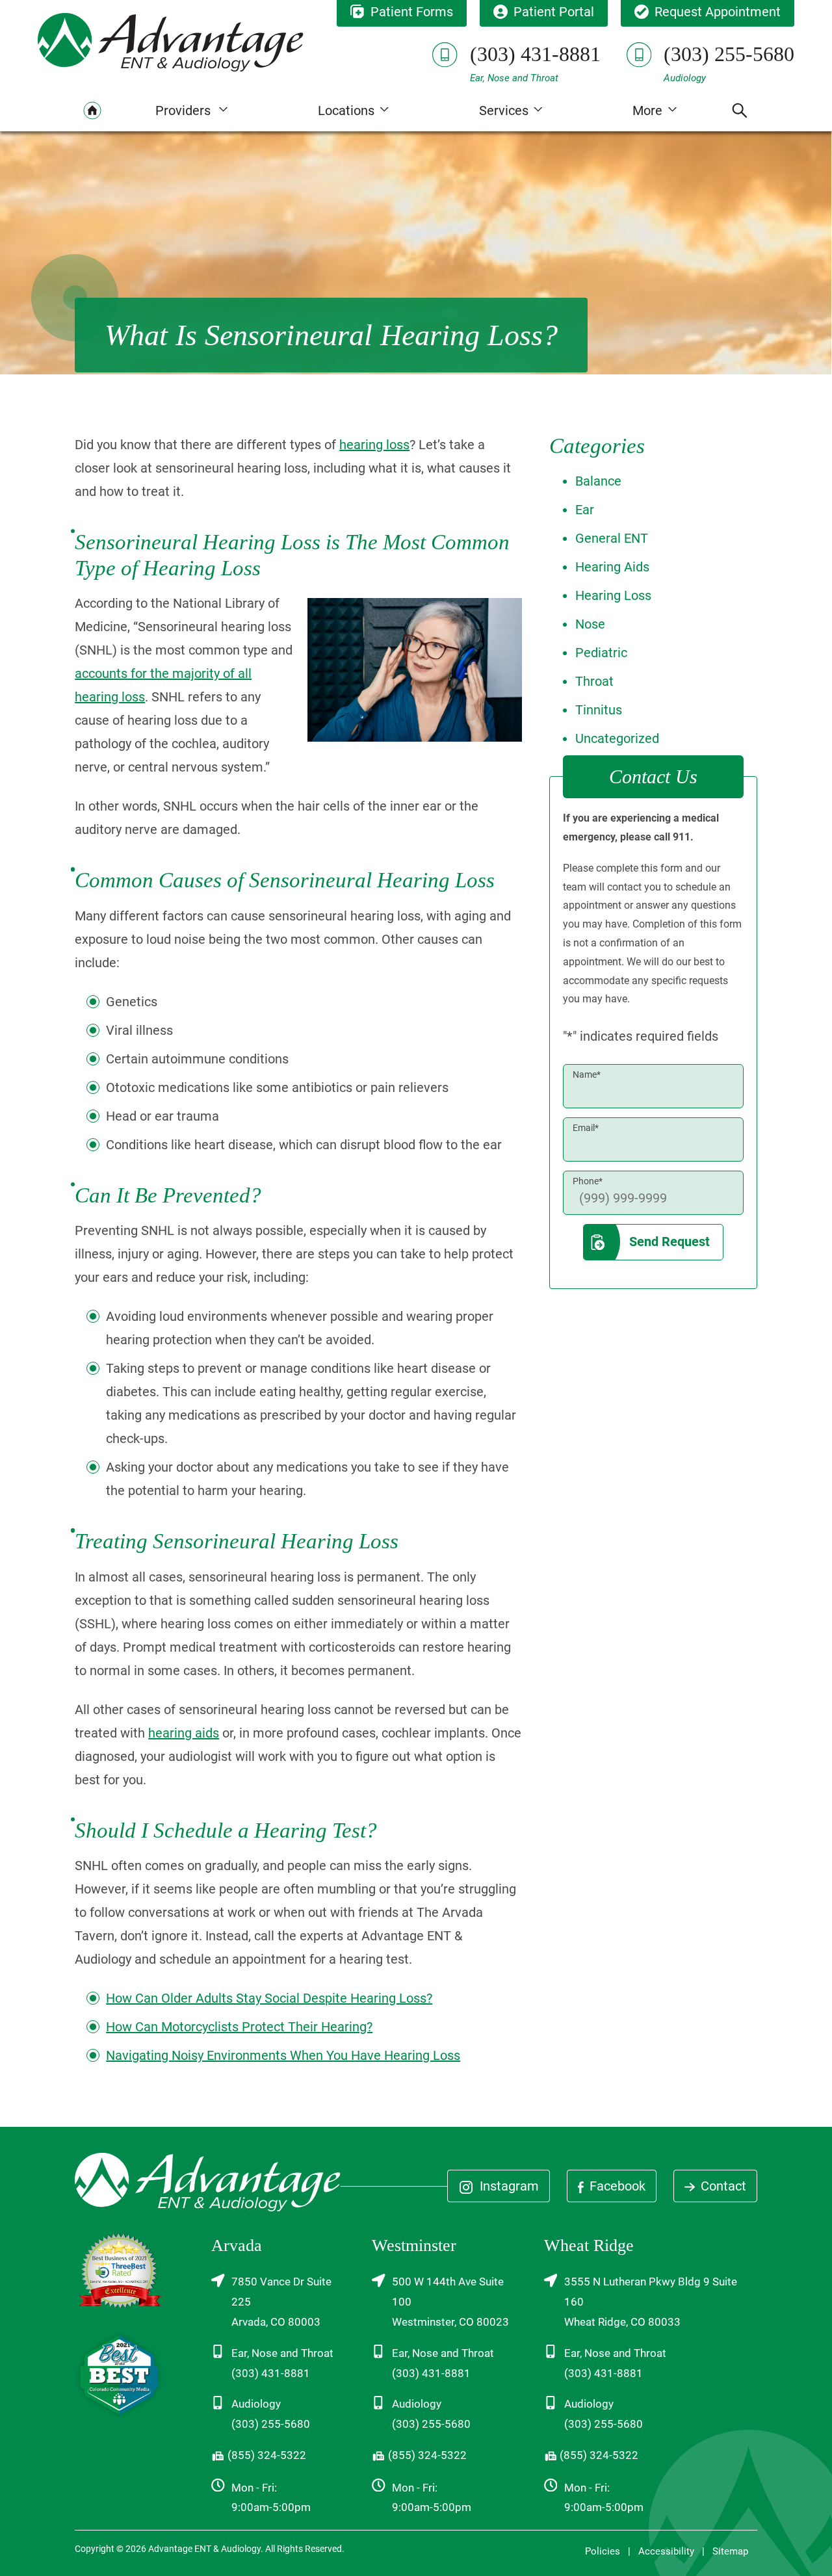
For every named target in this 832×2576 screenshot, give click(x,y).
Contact (722, 2186)
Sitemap (730, 2551)
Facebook (616, 2186)
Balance (598, 481)
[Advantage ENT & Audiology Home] (171, 42)
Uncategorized (617, 738)
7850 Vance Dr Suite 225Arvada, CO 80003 (281, 2302)
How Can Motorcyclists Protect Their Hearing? (239, 2027)
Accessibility (666, 2551)
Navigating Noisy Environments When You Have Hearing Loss (283, 2055)
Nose (590, 624)
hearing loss (374, 445)
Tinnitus (599, 710)
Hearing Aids (612, 567)
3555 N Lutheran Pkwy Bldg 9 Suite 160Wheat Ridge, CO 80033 (651, 2302)
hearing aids (184, 1733)
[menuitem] (92, 111)
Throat (594, 681)
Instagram (508, 2186)
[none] (191, 111)
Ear (585, 510)
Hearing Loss (613, 595)
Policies (603, 2551)
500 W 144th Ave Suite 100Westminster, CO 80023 (450, 2302)
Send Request (669, 1242)
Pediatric (601, 653)
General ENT (612, 538)
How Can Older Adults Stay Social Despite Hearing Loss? (269, 1998)
